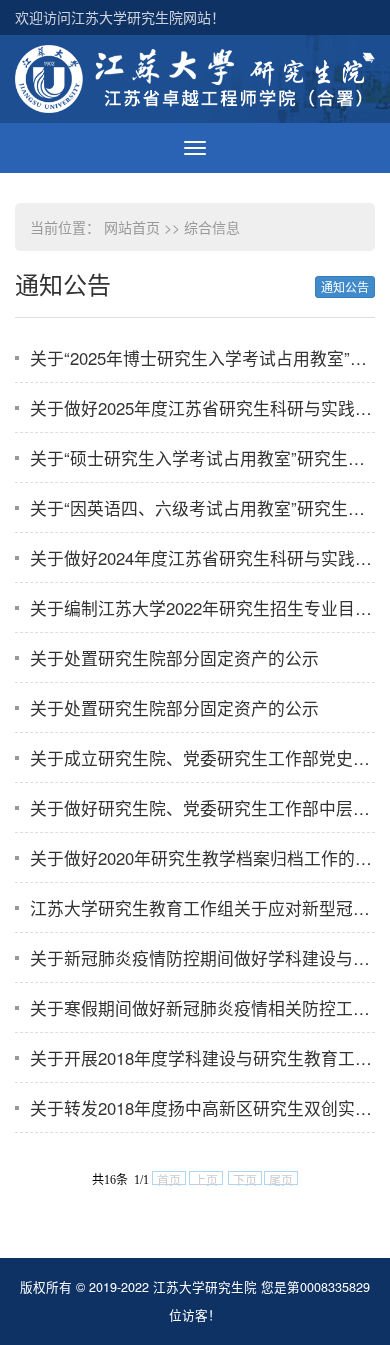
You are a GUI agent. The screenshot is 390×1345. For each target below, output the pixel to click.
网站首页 (132, 227)
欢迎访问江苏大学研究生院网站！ (120, 17)
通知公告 (345, 286)
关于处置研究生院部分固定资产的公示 (174, 658)
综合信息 (212, 227)
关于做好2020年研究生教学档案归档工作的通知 (209, 858)
